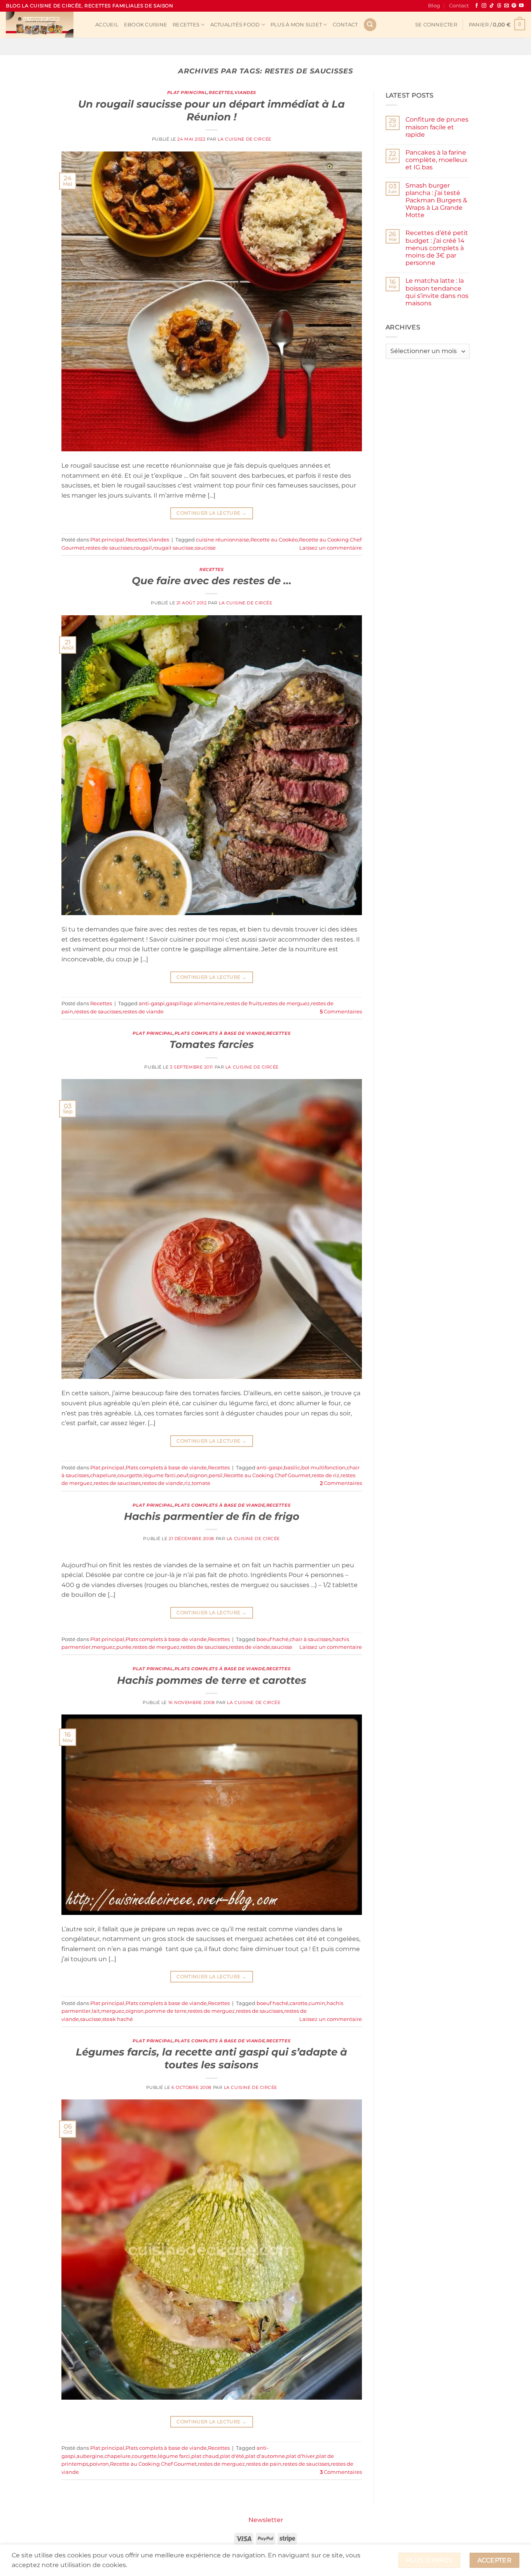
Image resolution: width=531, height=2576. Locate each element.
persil (216, 1475)
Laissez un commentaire (331, 548)
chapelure (103, 1475)
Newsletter (266, 2520)
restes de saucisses (109, 548)
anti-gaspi (152, 1003)
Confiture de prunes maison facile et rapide (437, 127)
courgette (130, 1475)
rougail (143, 548)
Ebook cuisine (146, 25)
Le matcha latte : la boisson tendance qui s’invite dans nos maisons (437, 292)
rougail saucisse (173, 548)
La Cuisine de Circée (244, 139)
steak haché (118, 2019)
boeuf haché (272, 1639)
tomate (201, 1483)
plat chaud (205, 2456)
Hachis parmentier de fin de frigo (212, 1516)
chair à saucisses (310, 1639)
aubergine (90, 2456)
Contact (459, 6)
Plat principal (187, 92)
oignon (198, 1475)
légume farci (160, 1475)
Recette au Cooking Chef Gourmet (267, 1475)
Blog (434, 6)
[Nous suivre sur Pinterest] (514, 6)
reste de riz (326, 1475)
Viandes (245, 92)
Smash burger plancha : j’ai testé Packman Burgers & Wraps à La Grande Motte (436, 200)
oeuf (183, 1475)
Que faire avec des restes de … (212, 580)
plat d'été (232, 2456)
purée (124, 1647)
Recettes (186, 25)
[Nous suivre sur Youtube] (521, 6)
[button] (436, 25)
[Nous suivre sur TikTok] (492, 6)
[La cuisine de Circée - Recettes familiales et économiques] (45, 25)
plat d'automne (265, 2456)
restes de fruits (243, 1003)
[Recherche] (370, 25)
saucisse (205, 548)
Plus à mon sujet (296, 25)
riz (187, 1483)
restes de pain (264, 2464)
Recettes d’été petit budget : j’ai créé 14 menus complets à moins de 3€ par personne (437, 248)
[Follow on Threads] (499, 6)
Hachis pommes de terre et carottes (212, 1680)
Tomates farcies (212, 1044)
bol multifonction (323, 1468)
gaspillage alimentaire (195, 1003)
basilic (292, 1468)
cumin (317, 2003)
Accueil (107, 25)
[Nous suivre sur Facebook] (477, 6)
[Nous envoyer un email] (507, 6)
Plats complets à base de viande (220, 1033)
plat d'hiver (300, 2456)
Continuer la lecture (211, 513)
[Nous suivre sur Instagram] (484, 6)
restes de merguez (286, 1003)
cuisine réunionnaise (223, 540)
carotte (299, 2003)
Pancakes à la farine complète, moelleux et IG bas (437, 160)
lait (96, 2011)
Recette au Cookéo (274, 540)
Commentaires (341, 1012)
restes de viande (143, 1012)
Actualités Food (235, 25)
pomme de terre (166, 2011)
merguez (103, 1647)
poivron (99, 2464)
